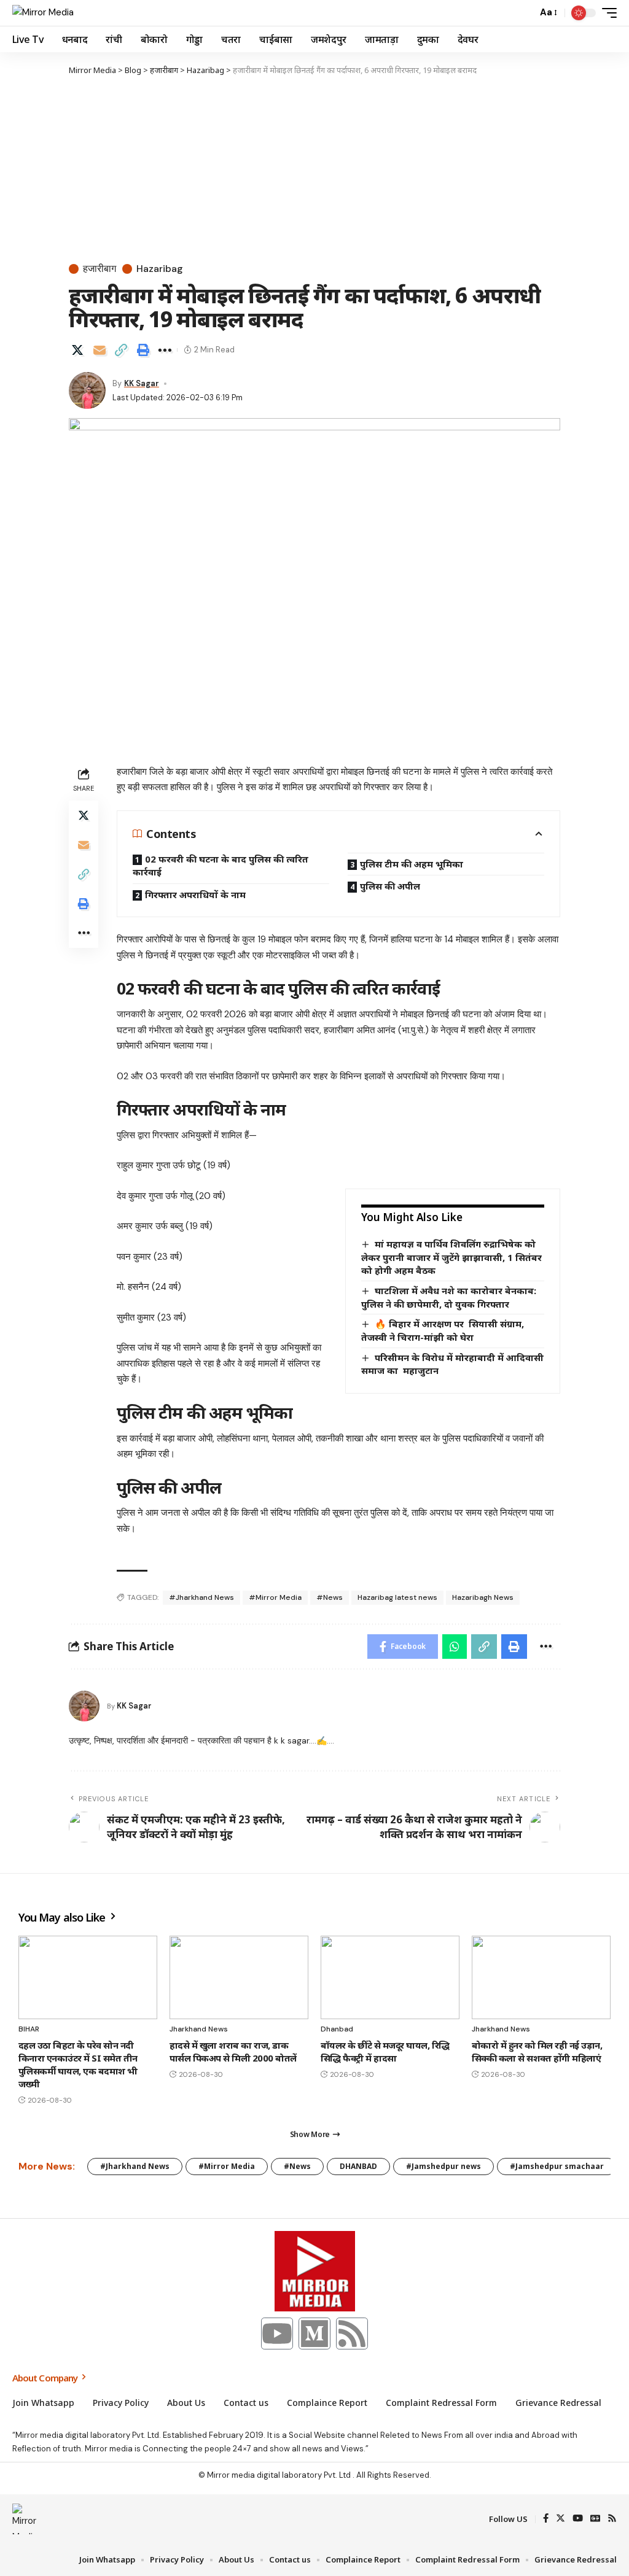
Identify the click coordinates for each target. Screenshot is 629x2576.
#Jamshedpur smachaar (557, 2166)
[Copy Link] (121, 350)
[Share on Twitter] (77, 350)
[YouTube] (578, 2519)
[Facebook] (546, 2519)
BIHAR (29, 2029)
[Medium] (314, 2334)
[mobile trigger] (606, 13)
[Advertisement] (314, 169)
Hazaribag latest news (397, 1597)
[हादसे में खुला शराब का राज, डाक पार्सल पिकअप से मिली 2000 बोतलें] (239, 1977)
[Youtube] (277, 2334)
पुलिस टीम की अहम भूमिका (412, 864)
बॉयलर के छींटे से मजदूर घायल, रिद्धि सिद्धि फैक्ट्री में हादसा (385, 2051)
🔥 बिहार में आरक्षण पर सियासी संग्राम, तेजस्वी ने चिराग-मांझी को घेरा (443, 1330)
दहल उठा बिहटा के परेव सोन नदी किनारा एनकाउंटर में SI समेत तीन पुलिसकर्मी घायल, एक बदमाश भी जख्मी (78, 2064)
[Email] (100, 350)
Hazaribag (160, 269)
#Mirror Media (275, 1597)
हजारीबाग (100, 269)
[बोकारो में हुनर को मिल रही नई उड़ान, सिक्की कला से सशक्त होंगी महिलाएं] (541, 1977)
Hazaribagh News (483, 1597)
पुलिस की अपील (390, 886)
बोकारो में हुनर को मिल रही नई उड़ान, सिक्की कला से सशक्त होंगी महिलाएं (537, 2051)
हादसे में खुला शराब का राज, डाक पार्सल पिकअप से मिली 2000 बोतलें (233, 2051)
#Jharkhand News (201, 1597)
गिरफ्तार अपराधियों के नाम (195, 894)
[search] (525, 13)
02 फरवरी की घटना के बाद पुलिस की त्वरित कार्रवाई (221, 866)
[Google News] (595, 2519)
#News (330, 1597)
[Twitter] (561, 2519)
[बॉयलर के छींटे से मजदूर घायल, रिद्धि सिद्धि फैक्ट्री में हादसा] (390, 1977)
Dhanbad (337, 2029)
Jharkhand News (199, 2029)
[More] (165, 350)
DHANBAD (358, 2166)
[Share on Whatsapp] (455, 1647)
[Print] (143, 350)
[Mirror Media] (43, 13)
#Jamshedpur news (443, 2166)
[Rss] (352, 2334)
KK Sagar (142, 383)
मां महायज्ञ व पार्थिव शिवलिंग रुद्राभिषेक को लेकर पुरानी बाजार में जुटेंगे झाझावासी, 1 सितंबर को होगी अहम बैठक (451, 1257)
